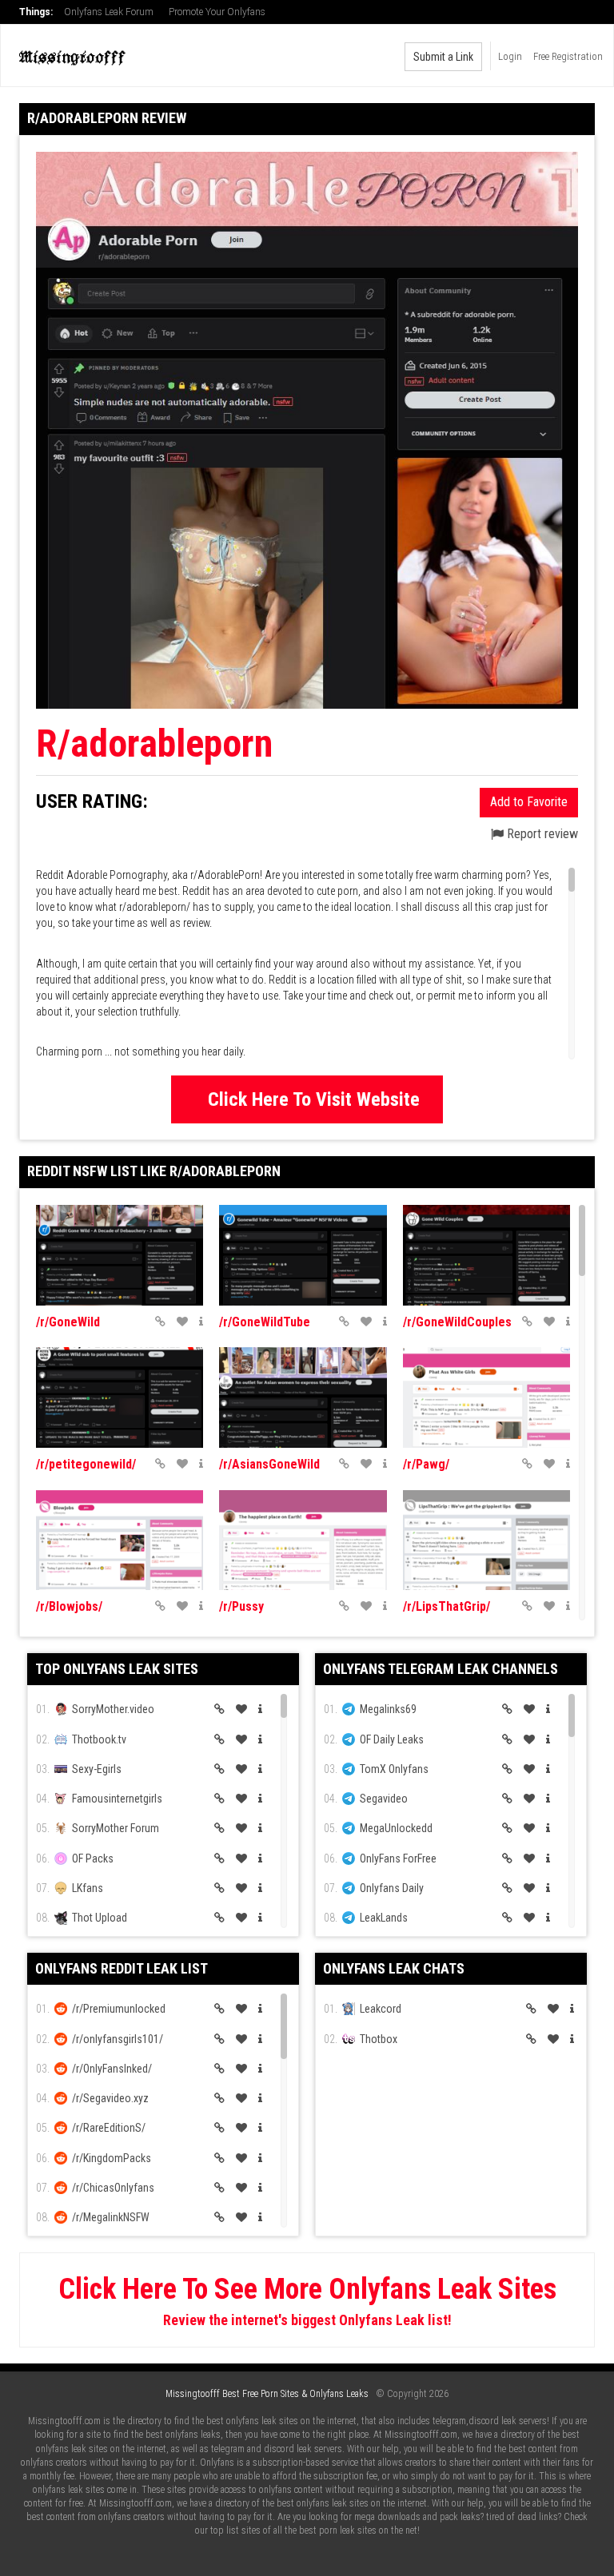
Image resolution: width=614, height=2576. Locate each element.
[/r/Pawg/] (486, 1397)
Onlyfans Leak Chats (394, 1968)
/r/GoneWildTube (265, 1322)
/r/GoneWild (68, 1322)
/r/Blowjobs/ (69, 1606)
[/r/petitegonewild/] (120, 1397)
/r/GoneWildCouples (457, 1322)
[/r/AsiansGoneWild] (303, 1397)
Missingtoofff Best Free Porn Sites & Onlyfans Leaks (267, 2394)
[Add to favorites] (182, 1322)
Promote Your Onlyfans (217, 12)
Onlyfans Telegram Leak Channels (441, 1669)
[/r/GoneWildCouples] (486, 1255)
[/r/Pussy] (303, 1540)
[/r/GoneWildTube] (303, 1255)
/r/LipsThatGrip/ (447, 1606)
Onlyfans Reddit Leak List (122, 1968)
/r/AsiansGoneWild (269, 1464)
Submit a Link (443, 57)
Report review (541, 834)
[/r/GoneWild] (120, 1255)
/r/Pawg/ (426, 1464)
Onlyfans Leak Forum (109, 12)
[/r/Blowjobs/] (120, 1540)
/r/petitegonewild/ (86, 1464)
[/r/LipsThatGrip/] (486, 1540)
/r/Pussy (241, 1606)
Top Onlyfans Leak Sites (117, 1669)
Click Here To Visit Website (314, 1099)
